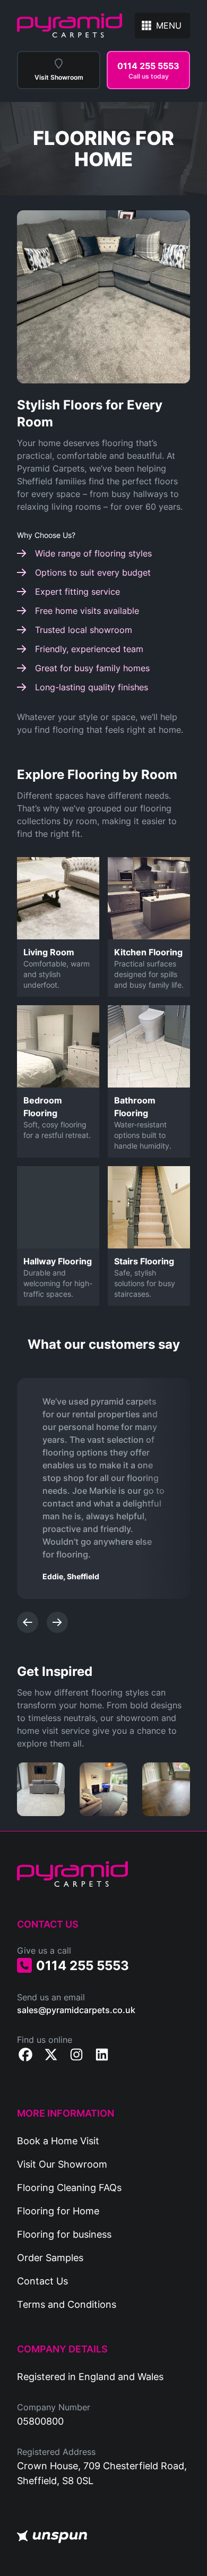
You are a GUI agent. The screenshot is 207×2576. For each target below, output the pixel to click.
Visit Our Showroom (62, 2164)
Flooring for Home (58, 2211)
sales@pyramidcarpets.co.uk (76, 2010)
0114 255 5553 (83, 1965)
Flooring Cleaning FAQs (69, 2187)
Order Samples (50, 2257)
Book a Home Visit (58, 2141)
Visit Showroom (59, 77)
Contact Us (42, 2281)
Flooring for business (64, 2234)
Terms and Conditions (67, 2304)
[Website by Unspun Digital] (52, 2537)
